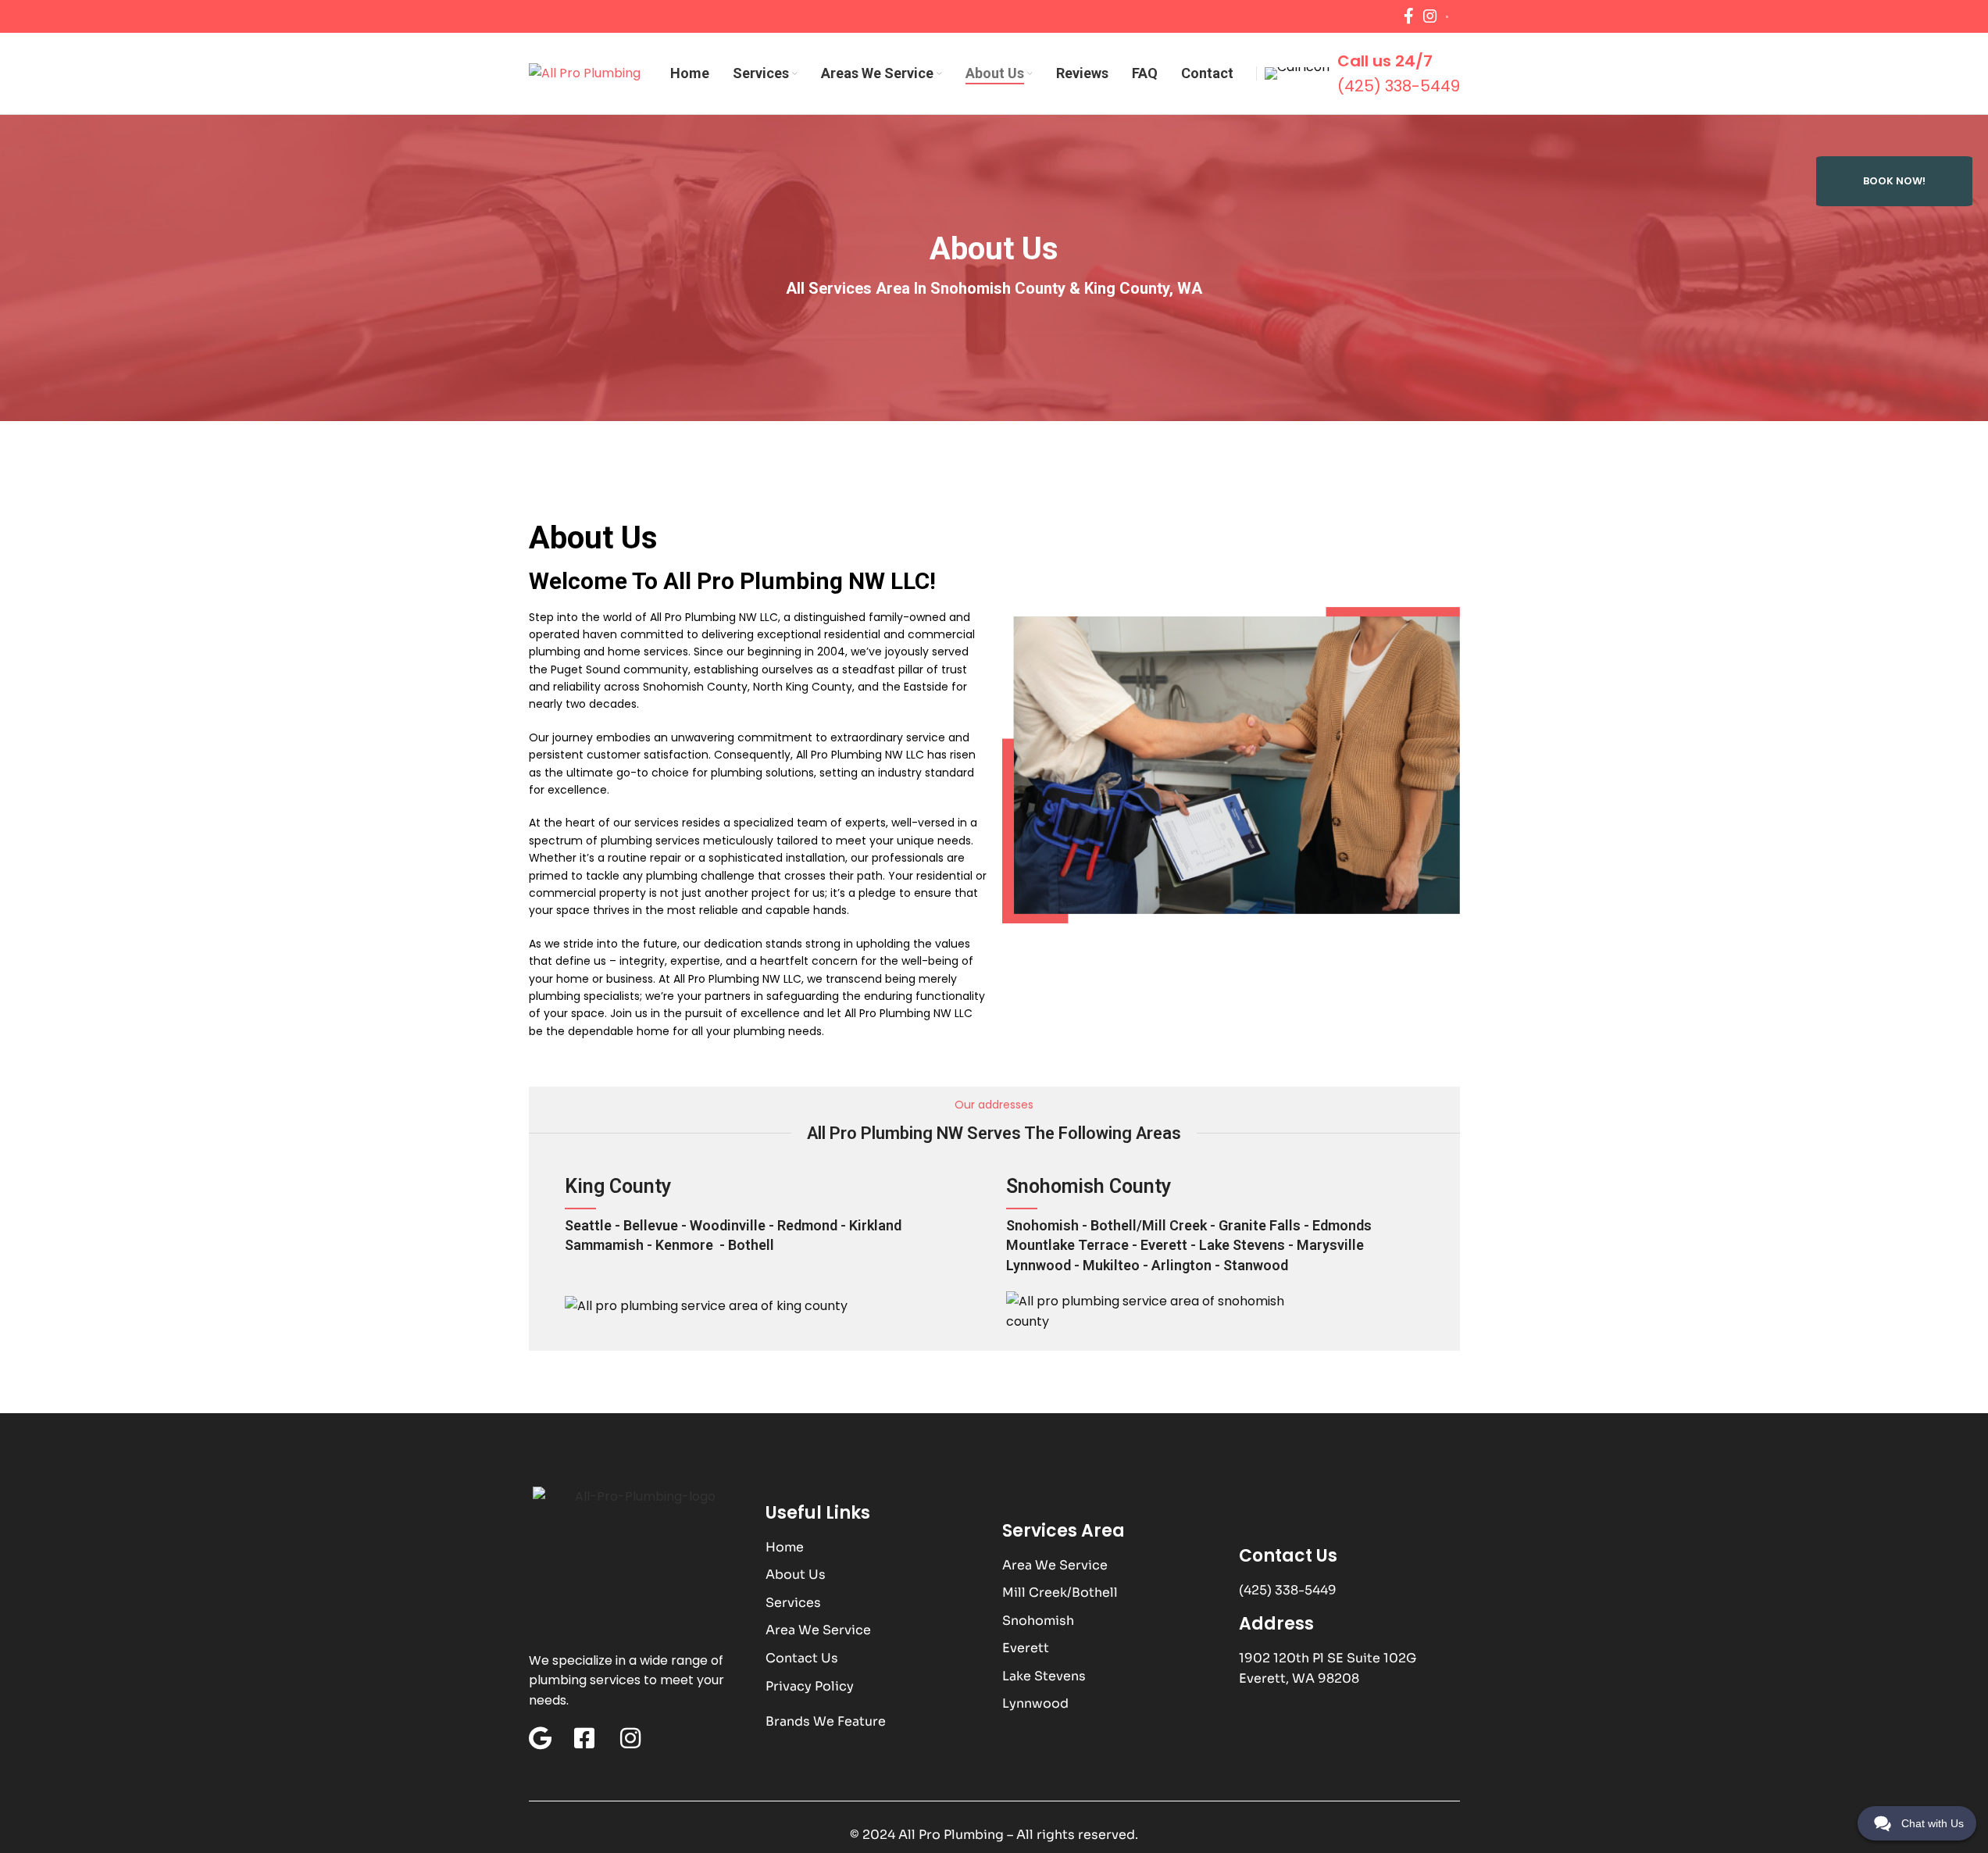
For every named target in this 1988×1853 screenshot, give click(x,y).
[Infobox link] (1459, 17)
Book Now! (1894, 181)
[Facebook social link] (1409, 16)
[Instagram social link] (1430, 16)
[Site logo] (585, 72)
